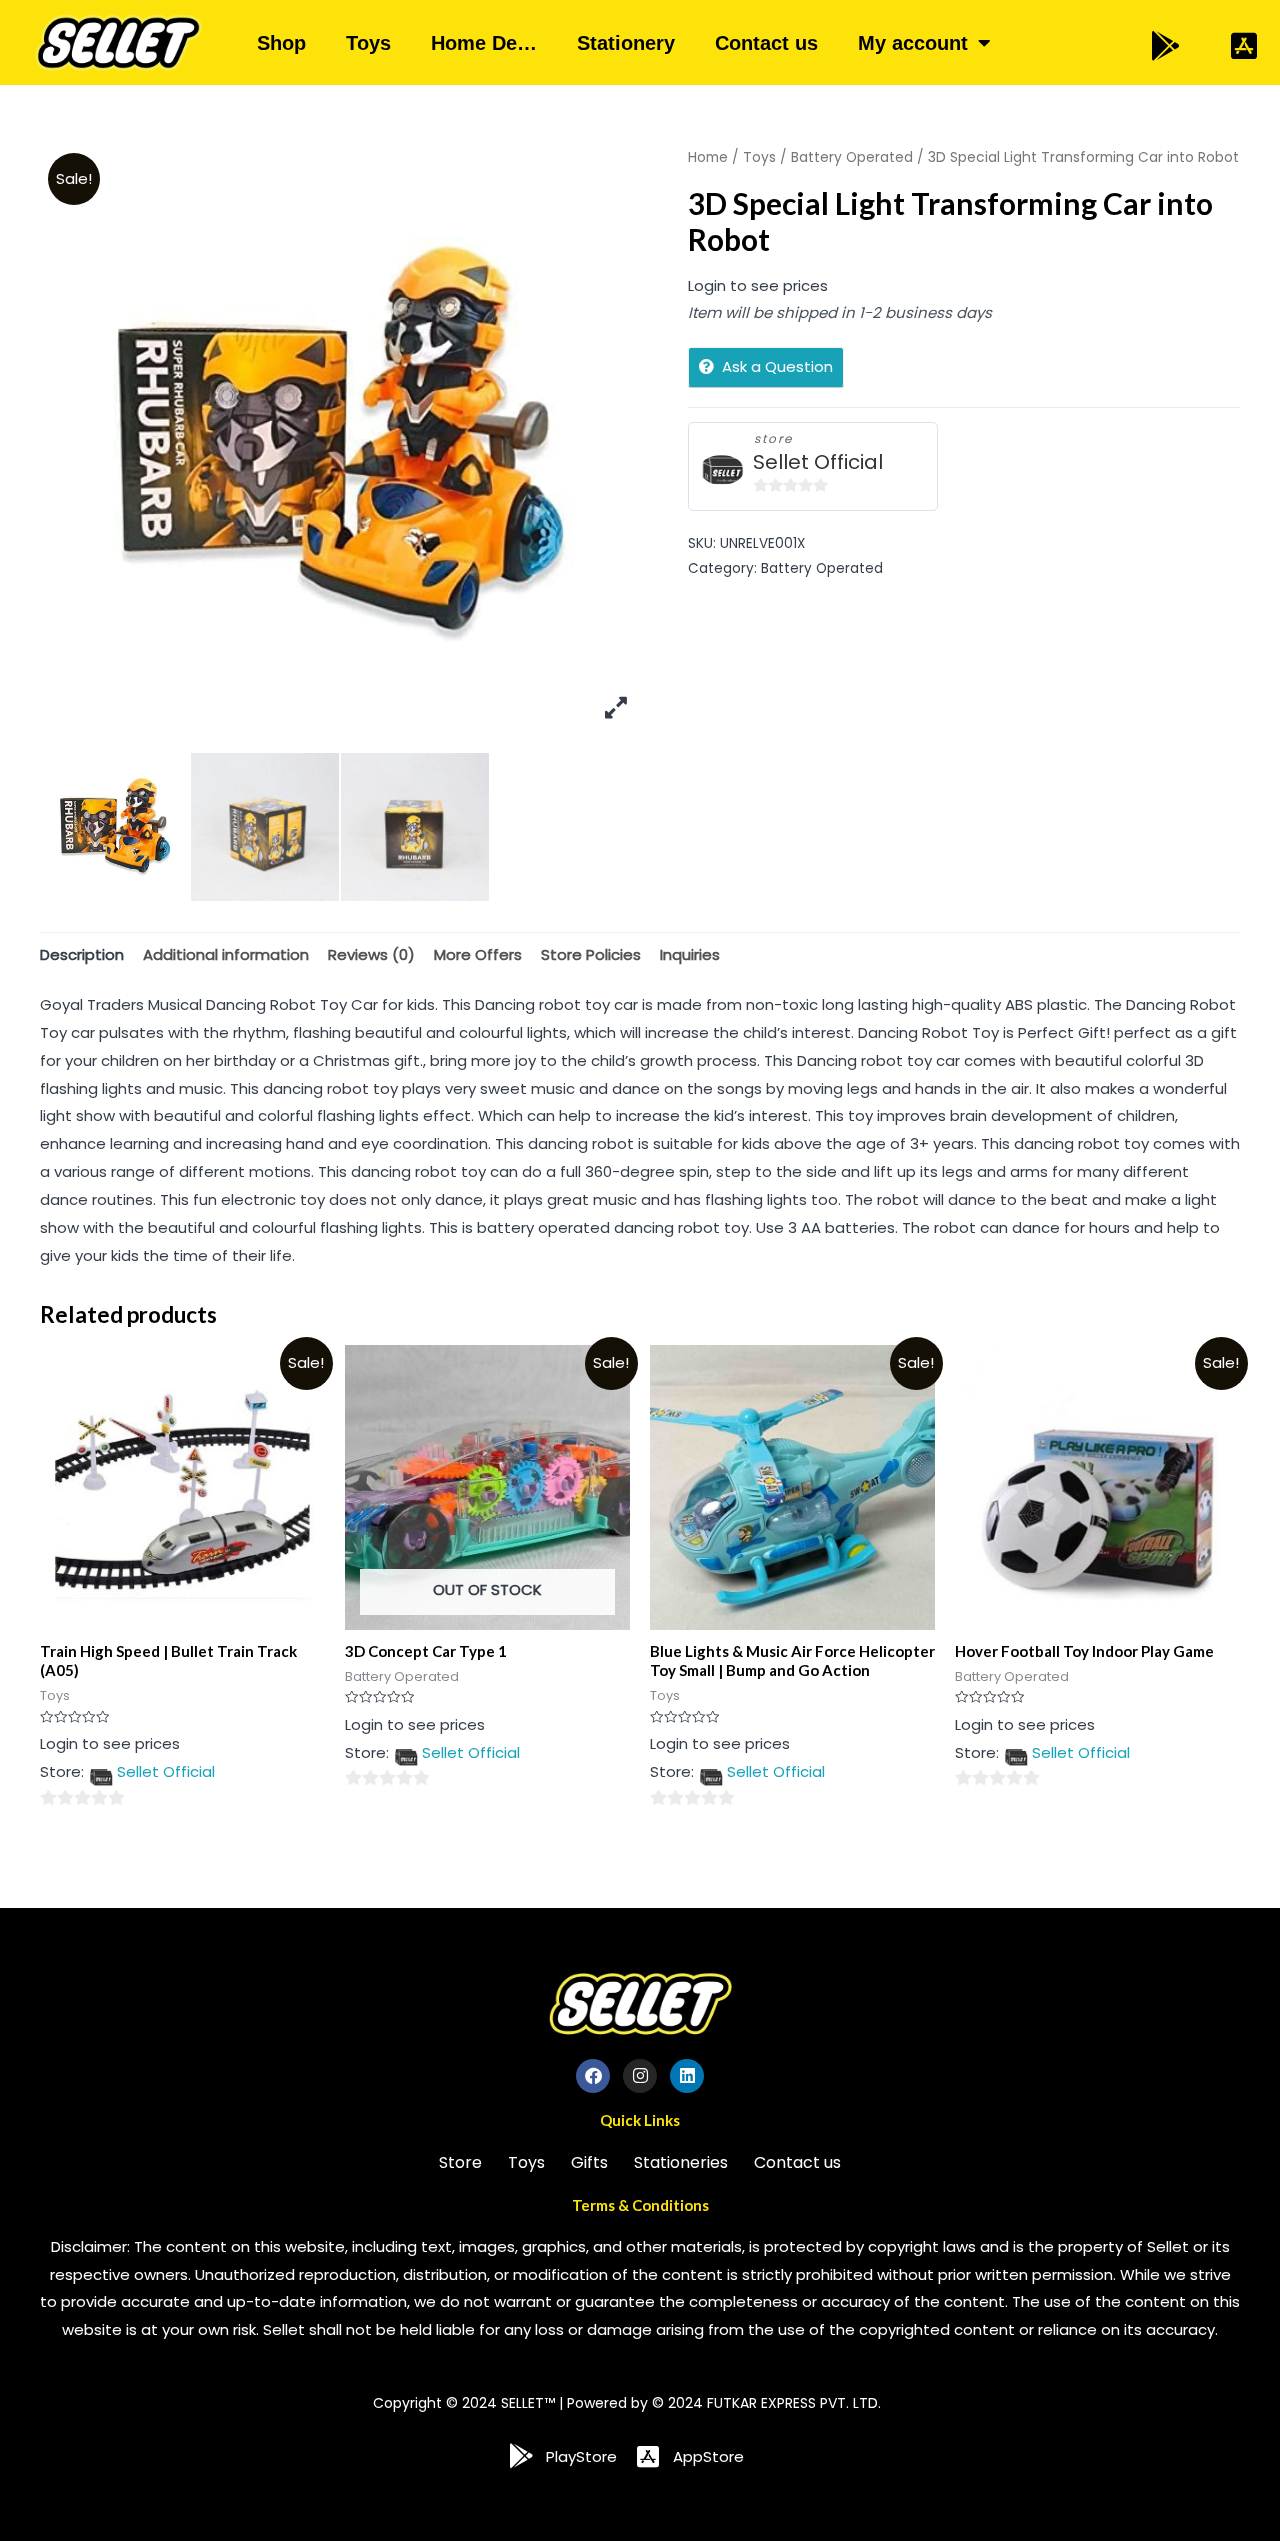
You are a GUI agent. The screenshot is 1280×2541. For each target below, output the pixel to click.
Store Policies (591, 954)
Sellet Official (818, 462)
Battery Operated (852, 157)
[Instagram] (640, 2076)
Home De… (484, 43)
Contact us (766, 43)
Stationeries (681, 2162)
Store (460, 2162)
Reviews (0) (371, 954)
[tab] (82, 954)
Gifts (589, 2162)
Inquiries (690, 954)
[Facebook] (593, 2076)
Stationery (626, 43)
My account (913, 43)
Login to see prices (758, 285)
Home (708, 157)
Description (82, 954)
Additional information (226, 954)
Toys (368, 43)
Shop (281, 43)
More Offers (478, 954)
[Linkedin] (687, 2076)
